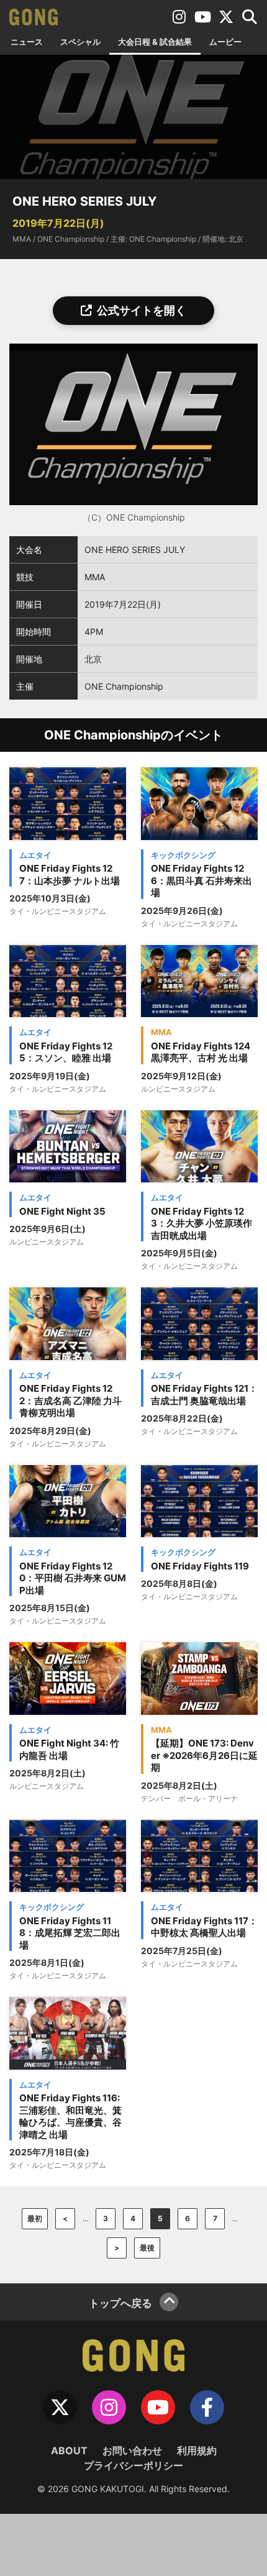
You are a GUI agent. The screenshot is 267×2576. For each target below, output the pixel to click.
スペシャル (80, 42)
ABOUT (69, 2450)
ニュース (27, 42)
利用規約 (197, 2450)
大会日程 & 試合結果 (155, 42)
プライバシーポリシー (133, 2465)
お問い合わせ (132, 2450)
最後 (147, 2248)
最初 (35, 2218)
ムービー (225, 42)
